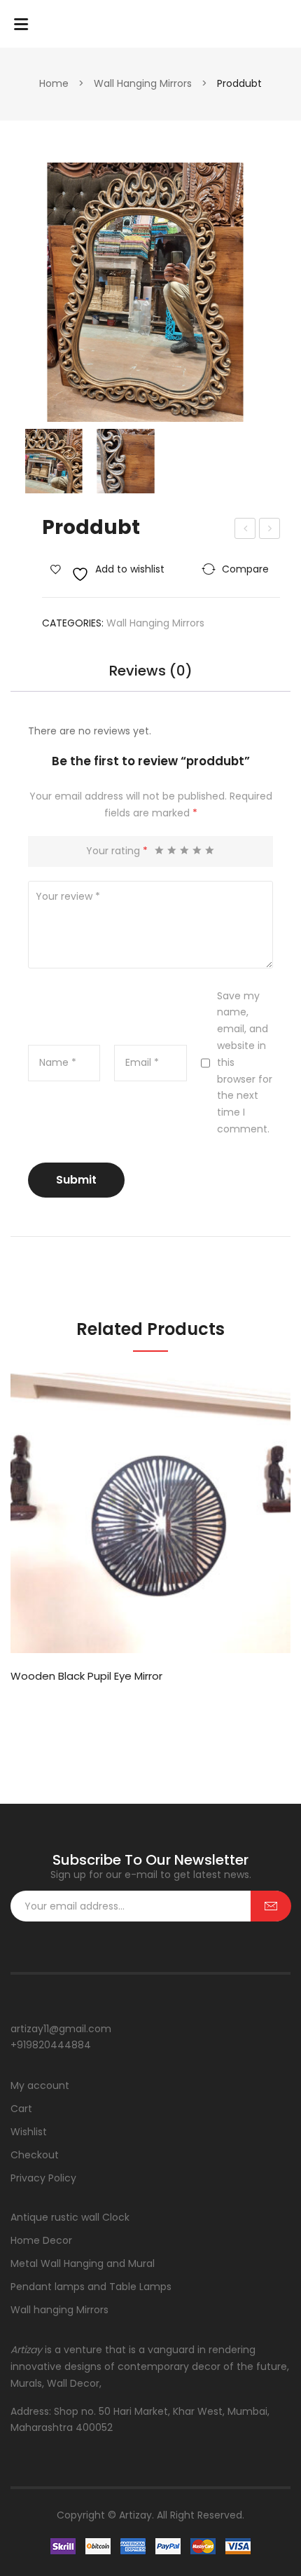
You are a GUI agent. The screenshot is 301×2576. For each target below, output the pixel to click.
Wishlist (29, 2132)
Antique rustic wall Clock (70, 2217)
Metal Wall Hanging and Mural (83, 2263)
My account (40, 2085)
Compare (245, 569)
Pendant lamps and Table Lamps (91, 2287)
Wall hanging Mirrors (143, 83)
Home (54, 83)
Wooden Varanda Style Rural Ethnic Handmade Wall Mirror (245, 530)
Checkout (35, 2155)
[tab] (150, 678)
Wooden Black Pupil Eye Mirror (86, 1676)
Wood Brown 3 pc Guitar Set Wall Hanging (270, 530)
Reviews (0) (151, 672)
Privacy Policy (43, 2178)
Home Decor (41, 2240)
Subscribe (271, 1906)
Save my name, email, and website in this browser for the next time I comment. (245, 1062)
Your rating (117, 851)
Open (21, 24)
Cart (21, 2109)
